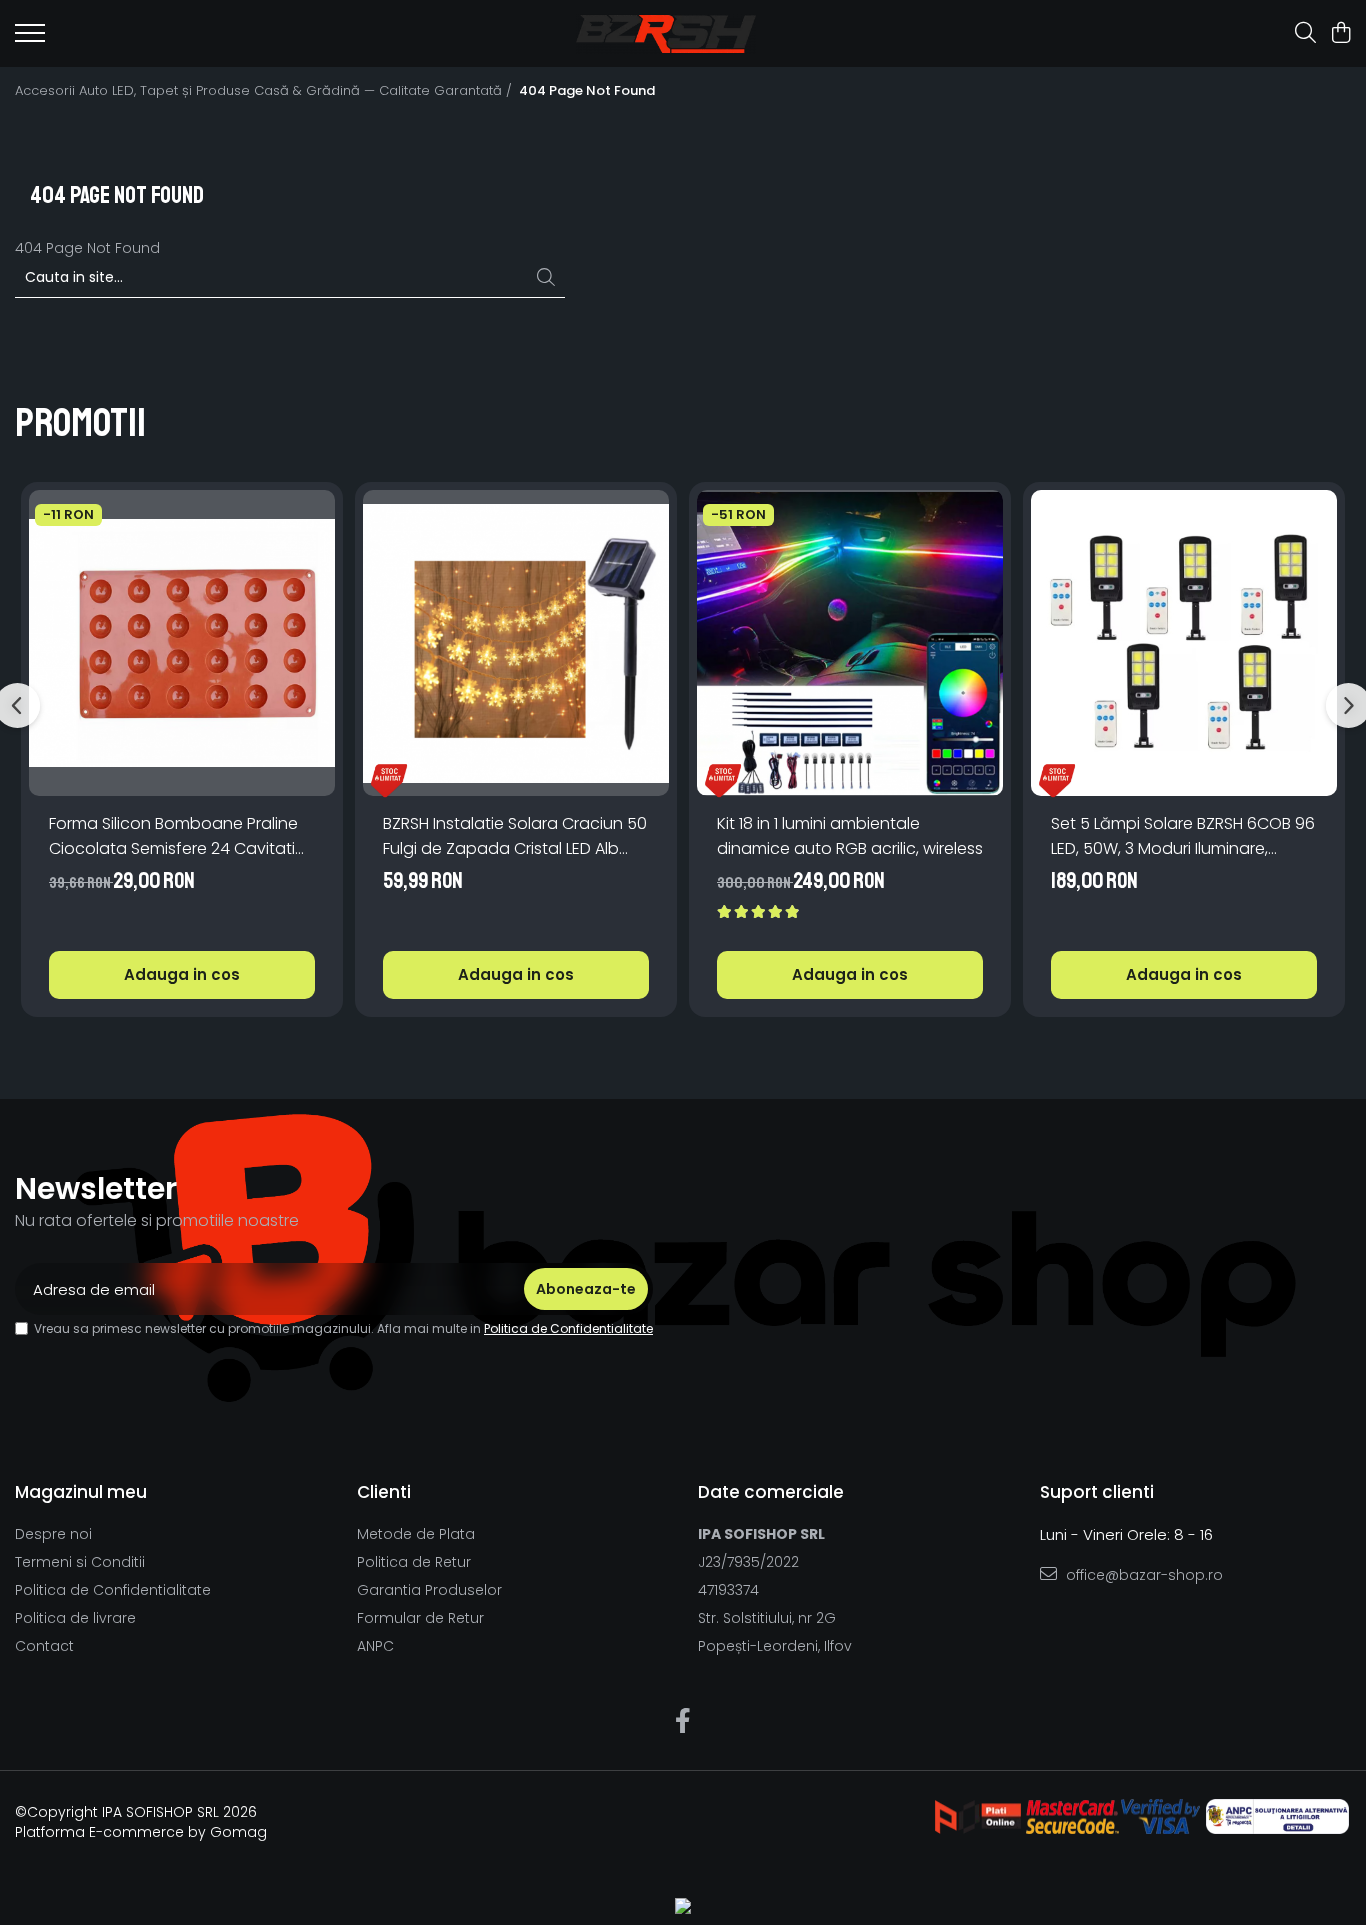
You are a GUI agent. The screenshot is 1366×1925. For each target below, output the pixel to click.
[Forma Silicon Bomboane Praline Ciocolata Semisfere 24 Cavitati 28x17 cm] (182, 643)
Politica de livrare (75, 1618)
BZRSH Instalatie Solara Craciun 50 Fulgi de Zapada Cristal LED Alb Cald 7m (515, 836)
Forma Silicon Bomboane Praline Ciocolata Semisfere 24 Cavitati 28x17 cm (173, 836)
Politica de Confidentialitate (568, 1328)
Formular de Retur (420, 1618)
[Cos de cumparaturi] (1340, 34)
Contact (44, 1646)
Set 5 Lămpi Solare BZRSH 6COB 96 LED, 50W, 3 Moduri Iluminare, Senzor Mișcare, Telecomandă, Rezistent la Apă (1183, 836)
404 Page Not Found (587, 91)
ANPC (375, 1646)
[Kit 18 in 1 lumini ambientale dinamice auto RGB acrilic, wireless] (850, 643)
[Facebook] (683, 1722)
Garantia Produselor (429, 1590)
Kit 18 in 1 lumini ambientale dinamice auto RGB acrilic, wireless (850, 836)
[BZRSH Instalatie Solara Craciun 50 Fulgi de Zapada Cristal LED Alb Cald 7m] (516, 643)
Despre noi (53, 1534)
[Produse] (30, 39)
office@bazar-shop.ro (1142, 1575)
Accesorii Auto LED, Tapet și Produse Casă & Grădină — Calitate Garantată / (265, 91)
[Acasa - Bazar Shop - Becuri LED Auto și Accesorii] (665, 34)
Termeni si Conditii (80, 1562)
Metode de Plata (416, 1534)
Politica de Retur (414, 1562)
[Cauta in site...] (1305, 34)
